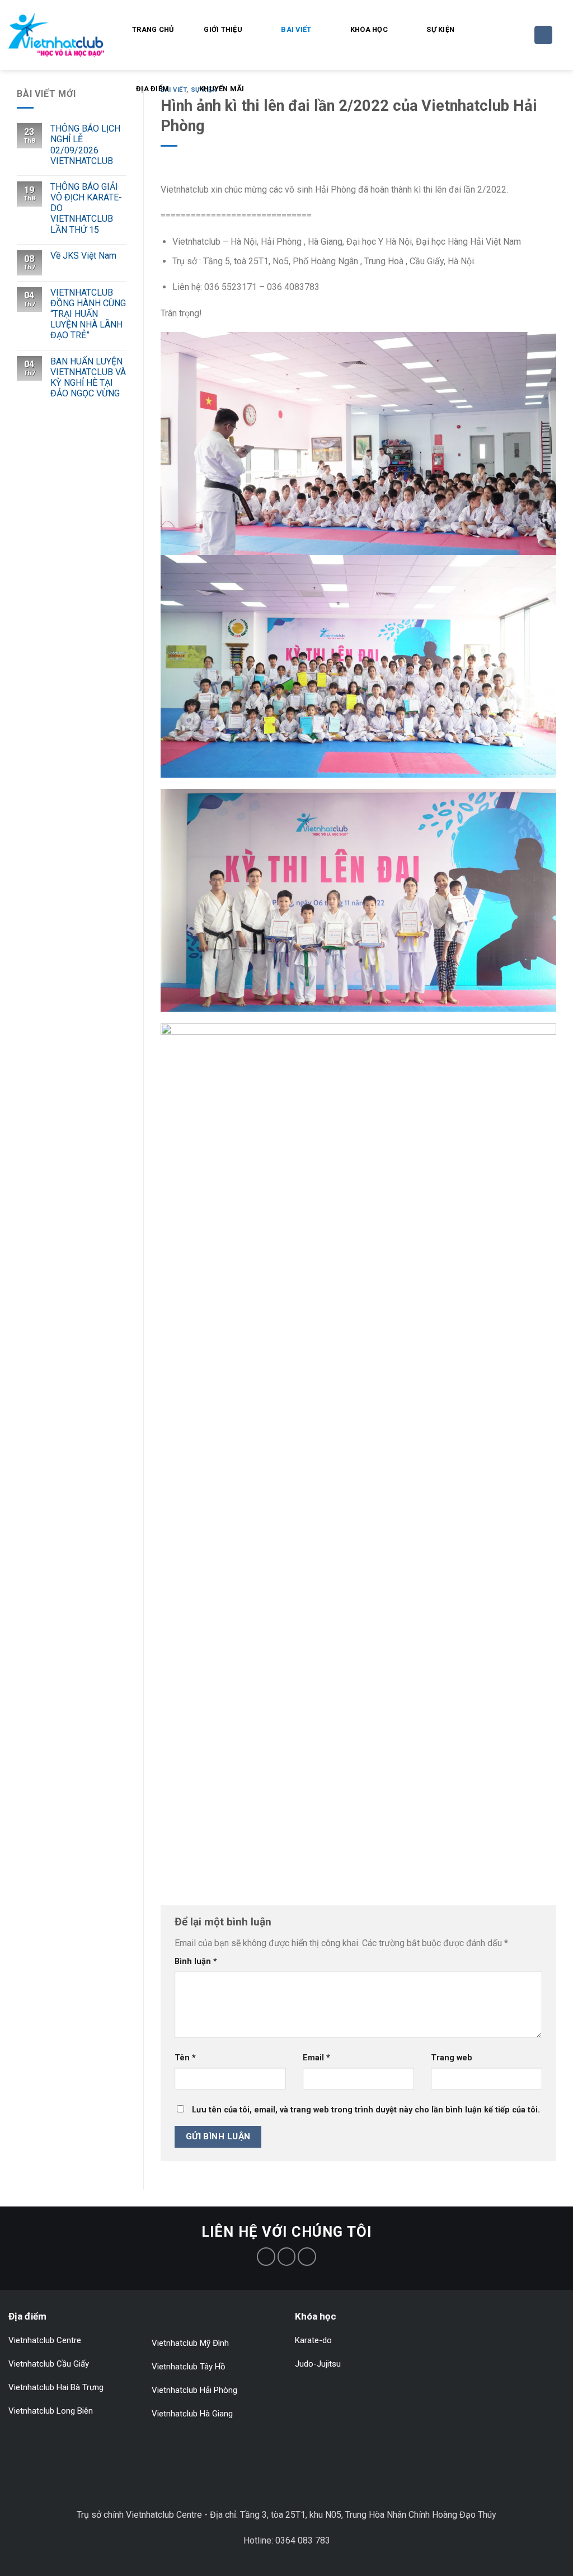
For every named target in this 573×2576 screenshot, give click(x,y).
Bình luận (196, 1962)
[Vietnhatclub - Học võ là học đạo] (56, 35)
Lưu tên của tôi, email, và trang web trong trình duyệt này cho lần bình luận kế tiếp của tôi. (366, 2110)
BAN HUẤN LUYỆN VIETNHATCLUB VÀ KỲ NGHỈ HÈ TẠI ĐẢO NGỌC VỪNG (88, 378)
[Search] (543, 35)
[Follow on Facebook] (266, 2257)
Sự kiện (440, 29)
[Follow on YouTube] (307, 2257)
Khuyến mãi (222, 89)
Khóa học (369, 29)
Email (316, 2058)
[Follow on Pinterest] (287, 2257)
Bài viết (296, 29)
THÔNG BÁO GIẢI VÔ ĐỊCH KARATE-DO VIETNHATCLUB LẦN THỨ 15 (86, 208)
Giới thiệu (223, 29)
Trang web (452, 2058)
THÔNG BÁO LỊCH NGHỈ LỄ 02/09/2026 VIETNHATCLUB (85, 145)
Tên (185, 2058)
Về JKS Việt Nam (83, 256)
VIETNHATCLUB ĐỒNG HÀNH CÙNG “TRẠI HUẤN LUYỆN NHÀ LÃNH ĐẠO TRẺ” (88, 314)
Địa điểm (152, 89)
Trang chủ (153, 29)
